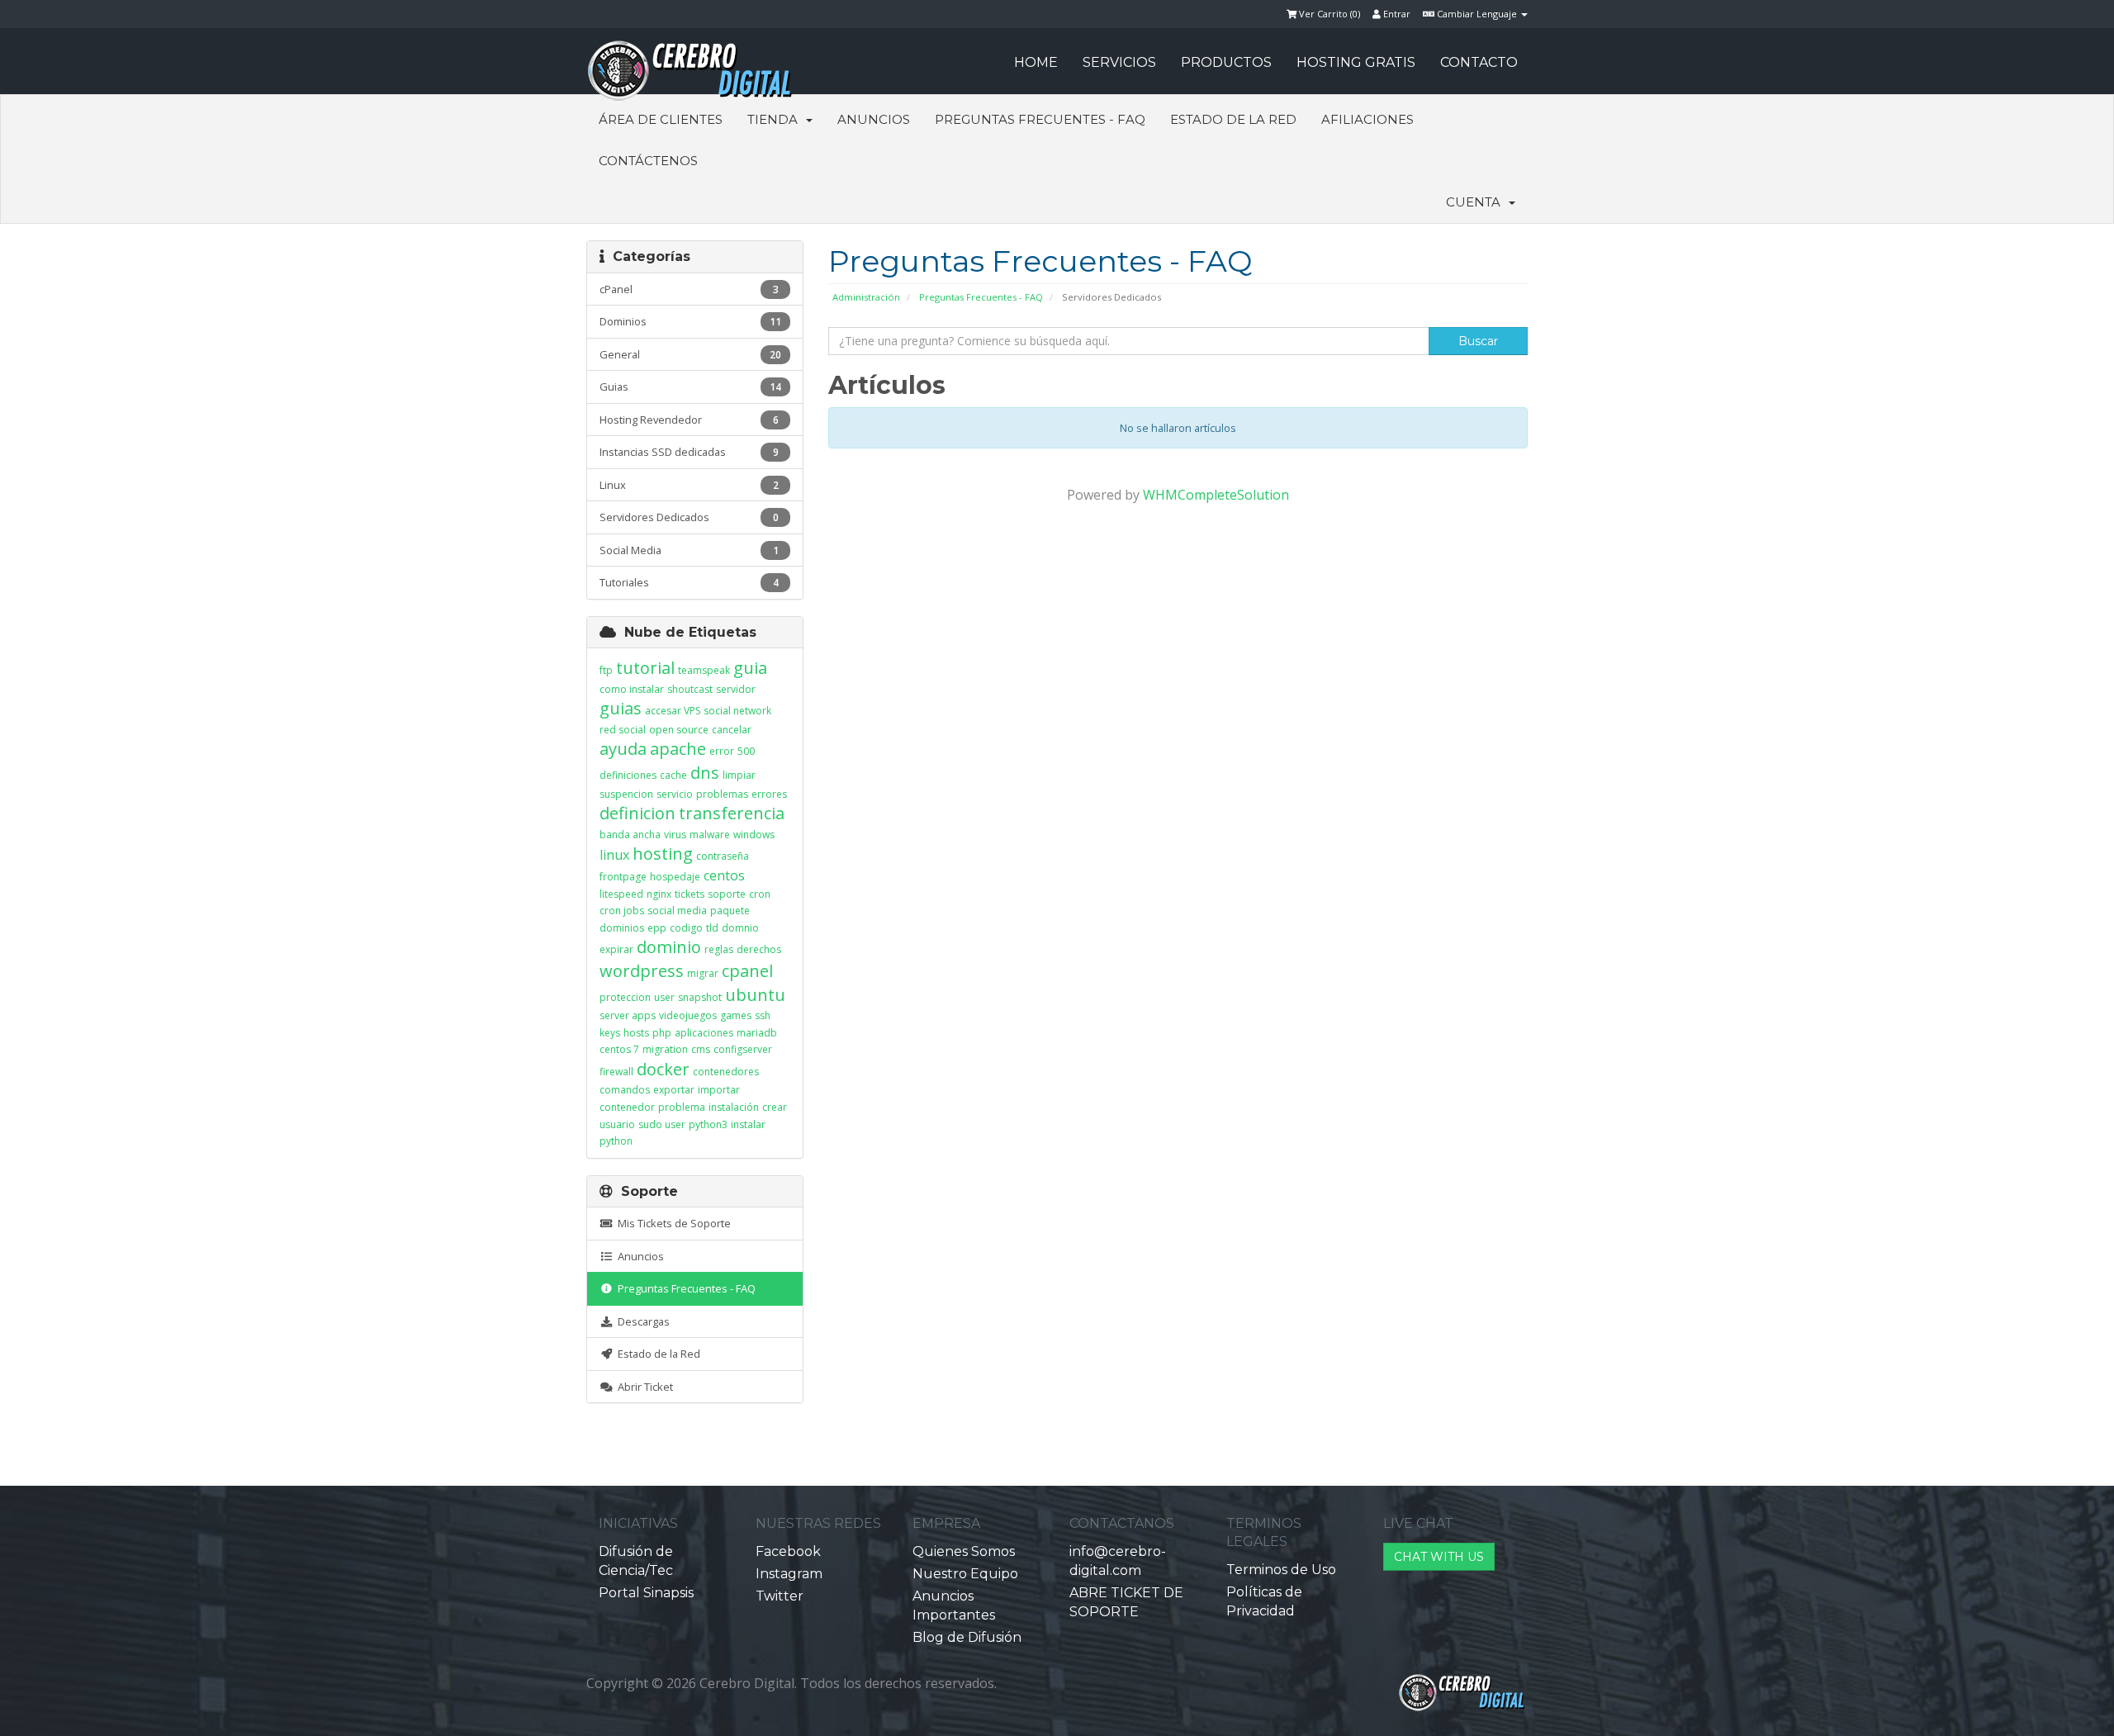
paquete (730, 911)
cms (701, 1049)
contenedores (726, 1072)
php (662, 1033)
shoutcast (690, 689)
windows (754, 835)
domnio (740, 928)
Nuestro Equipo (965, 1574)
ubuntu (755, 995)
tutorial (645, 668)
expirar (616, 949)
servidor (736, 689)
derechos (759, 949)
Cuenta (1476, 202)
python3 (708, 1124)
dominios (622, 928)
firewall (616, 1072)
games (736, 1015)
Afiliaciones (1367, 119)
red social (623, 730)
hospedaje (675, 877)
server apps (628, 1015)
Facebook (788, 1551)
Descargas (641, 1321)
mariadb (757, 1033)
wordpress (642, 971)
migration (665, 1049)
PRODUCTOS (1226, 62)
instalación (734, 1107)
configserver (743, 1049)
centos (724, 875)
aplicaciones (704, 1033)
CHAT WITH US (1439, 1557)
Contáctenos (648, 161)
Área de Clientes (661, 119)
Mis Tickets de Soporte (672, 1223)
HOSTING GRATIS (1356, 62)
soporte (727, 894)
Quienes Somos (964, 1551)
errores (769, 794)
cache (673, 775)
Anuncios (874, 119)
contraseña (723, 856)
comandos (625, 1090)
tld (712, 928)
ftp (606, 670)
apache (678, 749)
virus (675, 835)
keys (610, 1033)
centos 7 (619, 1049)
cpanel (747, 971)
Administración (866, 297)
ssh (763, 1015)
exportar (674, 1090)
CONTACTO (1479, 62)
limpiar (739, 775)
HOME (1036, 62)
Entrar (1396, 14)
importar (719, 1090)
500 (746, 751)
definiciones (628, 775)
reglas (719, 949)
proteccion (625, 997)
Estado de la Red (1233, 119)
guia (750, 668)
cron (760, 894)
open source (679, 730)
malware (710, 835)
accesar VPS (673, 711)
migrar (703, 973)
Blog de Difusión (967, 1637)
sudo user (662, 1124)
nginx (659, 894)
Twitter (780, 1596)
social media (677, 911)
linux (614, 855)
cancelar (732, 730)
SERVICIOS (1119, 62)
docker (663, 1069)
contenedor (627, 1107)
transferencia (732, 813)
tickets (690, 894)
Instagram (789, 1574)
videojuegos (688, 1015)
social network (737, 711)
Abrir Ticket (643, 1387)
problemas (722, 794)
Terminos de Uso (1281, 1570)
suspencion (626, 794)
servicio (675, 794)
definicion (638, 813)
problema (682, 1107)
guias (621, 708)
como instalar (632, 689)
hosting (663, 854)
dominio (669, 947)
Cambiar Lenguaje (1477, 14)
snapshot (700, 997)
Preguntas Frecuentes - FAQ (1040, 119)
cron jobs (622, 911)
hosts (636, 1033)
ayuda (623, 749)
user (664, 997)
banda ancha (630, 835)
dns (705, 773)
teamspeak (704, 670)
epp (657, 928)
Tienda (776, 119)
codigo (686, 928)
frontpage (623, 877)
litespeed (621, 894)
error (722, 751)
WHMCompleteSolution (1216, 495)
